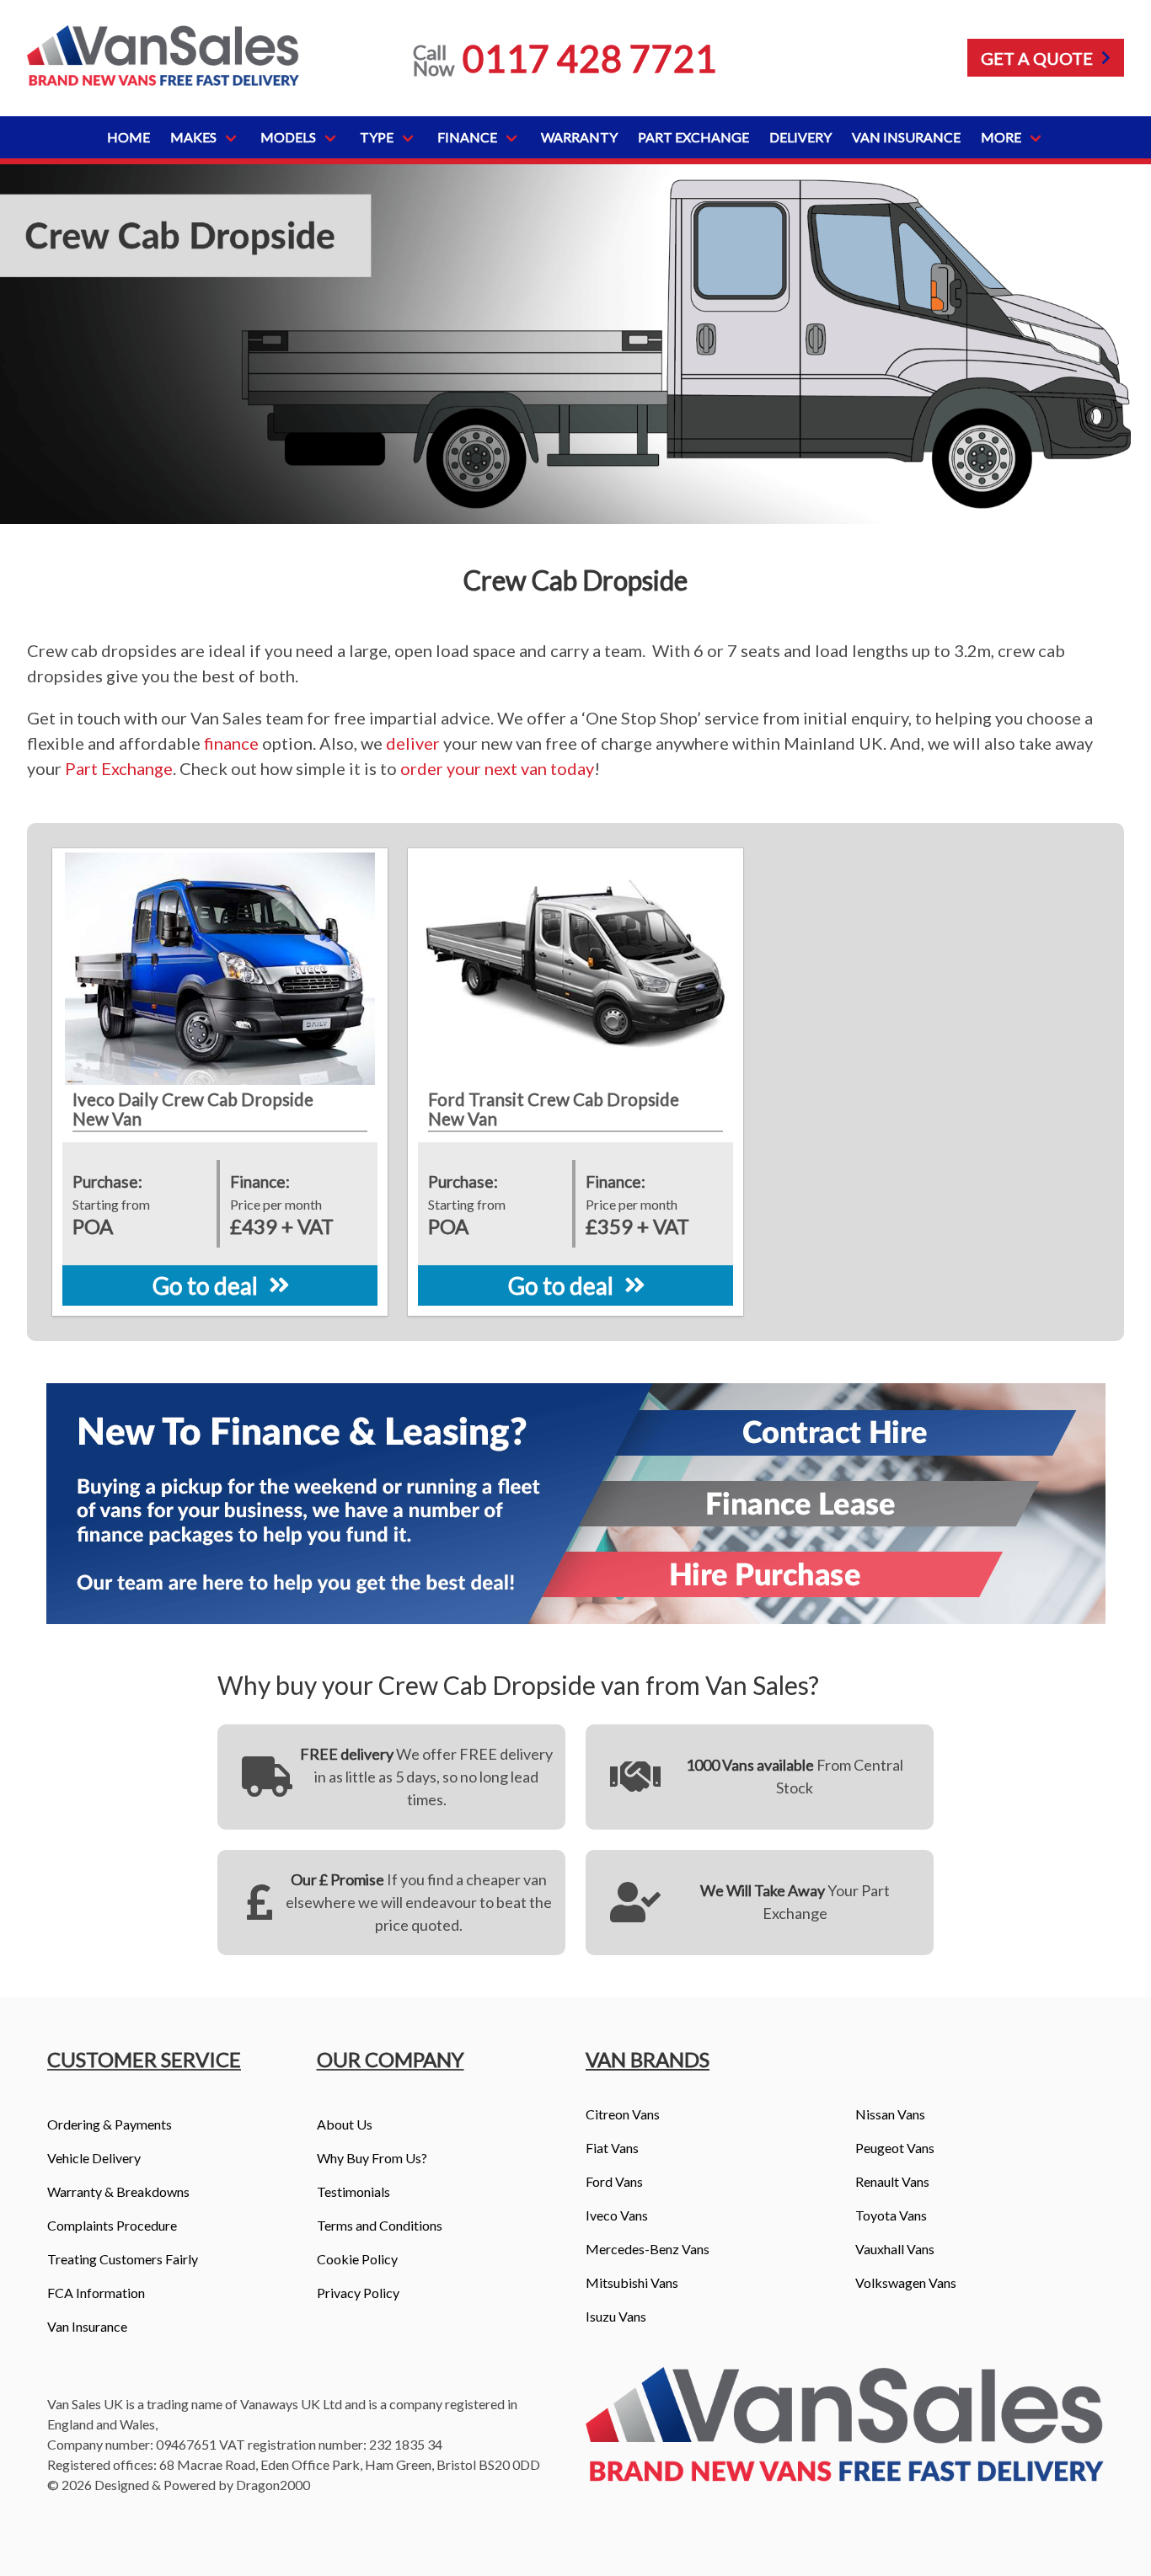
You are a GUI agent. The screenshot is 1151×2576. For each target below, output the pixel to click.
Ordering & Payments (110, 2124)
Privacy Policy (358, 2293)
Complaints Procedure (112, 2225)
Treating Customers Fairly (123, 2259)
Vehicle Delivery (94, 2158)
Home (128, 137)
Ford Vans (614, 2181)
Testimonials (353, 2191)
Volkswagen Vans (906, 2282)
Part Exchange (693, 137)
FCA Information (96, 2293)
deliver (413, 743)
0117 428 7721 (590, 58)
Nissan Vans (890, 2114)
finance (231, 743)
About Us (345, 2124)
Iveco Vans (617, 2215)
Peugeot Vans (895, 2148)
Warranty (579, 137)
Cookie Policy (357, 2259)
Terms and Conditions (380, 2225)
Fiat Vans (612, 2148)
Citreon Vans (623, 2114)
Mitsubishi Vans (632, 2282)
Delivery (800, 137)
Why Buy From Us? (372, 2158)
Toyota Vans (891, 2215)
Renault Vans (892, 2181)
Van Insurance (906, 137)
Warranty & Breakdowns (118, 2191)
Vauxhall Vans (895, 2249)
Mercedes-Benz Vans (648, 2249)
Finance (467, 137)
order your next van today (497, 768)
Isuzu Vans (616, 2316)
